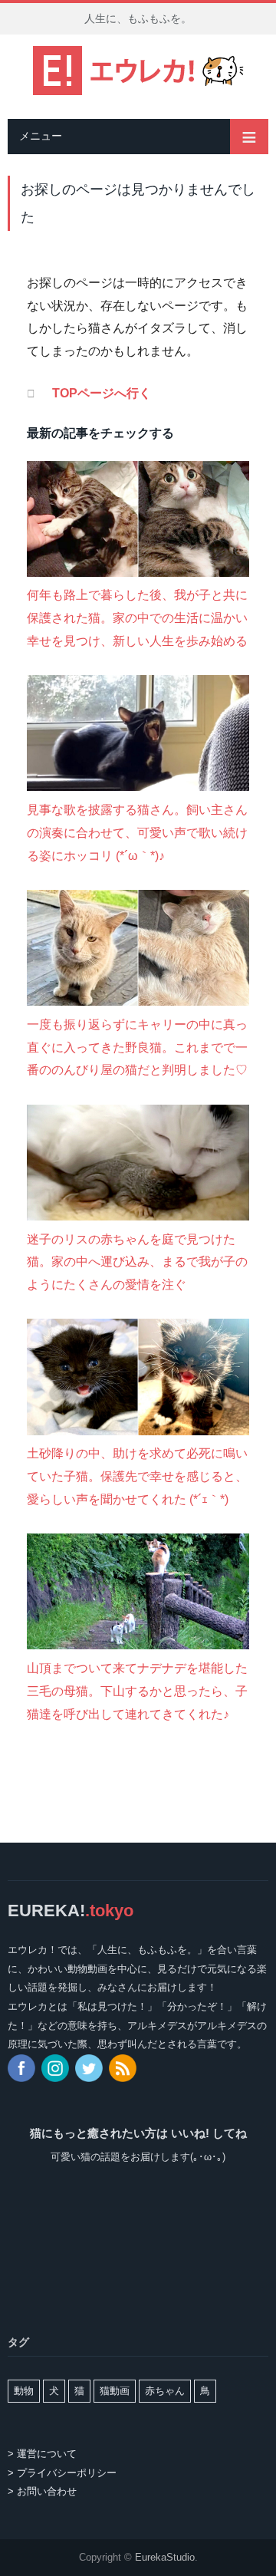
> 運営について (42, 2454)
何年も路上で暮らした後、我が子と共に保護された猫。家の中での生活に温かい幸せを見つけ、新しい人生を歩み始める (137, 618)
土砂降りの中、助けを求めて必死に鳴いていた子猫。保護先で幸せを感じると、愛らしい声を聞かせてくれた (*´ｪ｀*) (137, 1476)
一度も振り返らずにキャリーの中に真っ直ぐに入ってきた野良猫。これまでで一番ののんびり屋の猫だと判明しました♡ (137, 1047)
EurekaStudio (165, 2557)
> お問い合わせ (42, 2491)
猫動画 (115, 2391)
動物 (24, 2391)
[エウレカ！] (138, 68)
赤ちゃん (165, 2391)
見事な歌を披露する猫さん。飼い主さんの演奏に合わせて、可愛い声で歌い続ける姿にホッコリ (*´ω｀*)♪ (137, 832)
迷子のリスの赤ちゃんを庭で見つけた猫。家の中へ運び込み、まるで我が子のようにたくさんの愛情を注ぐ (137, 1262)
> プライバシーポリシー (62, 2473)
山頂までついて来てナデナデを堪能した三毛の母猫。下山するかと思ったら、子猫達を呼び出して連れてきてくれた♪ (137, 1691)
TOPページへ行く (102, 393)
